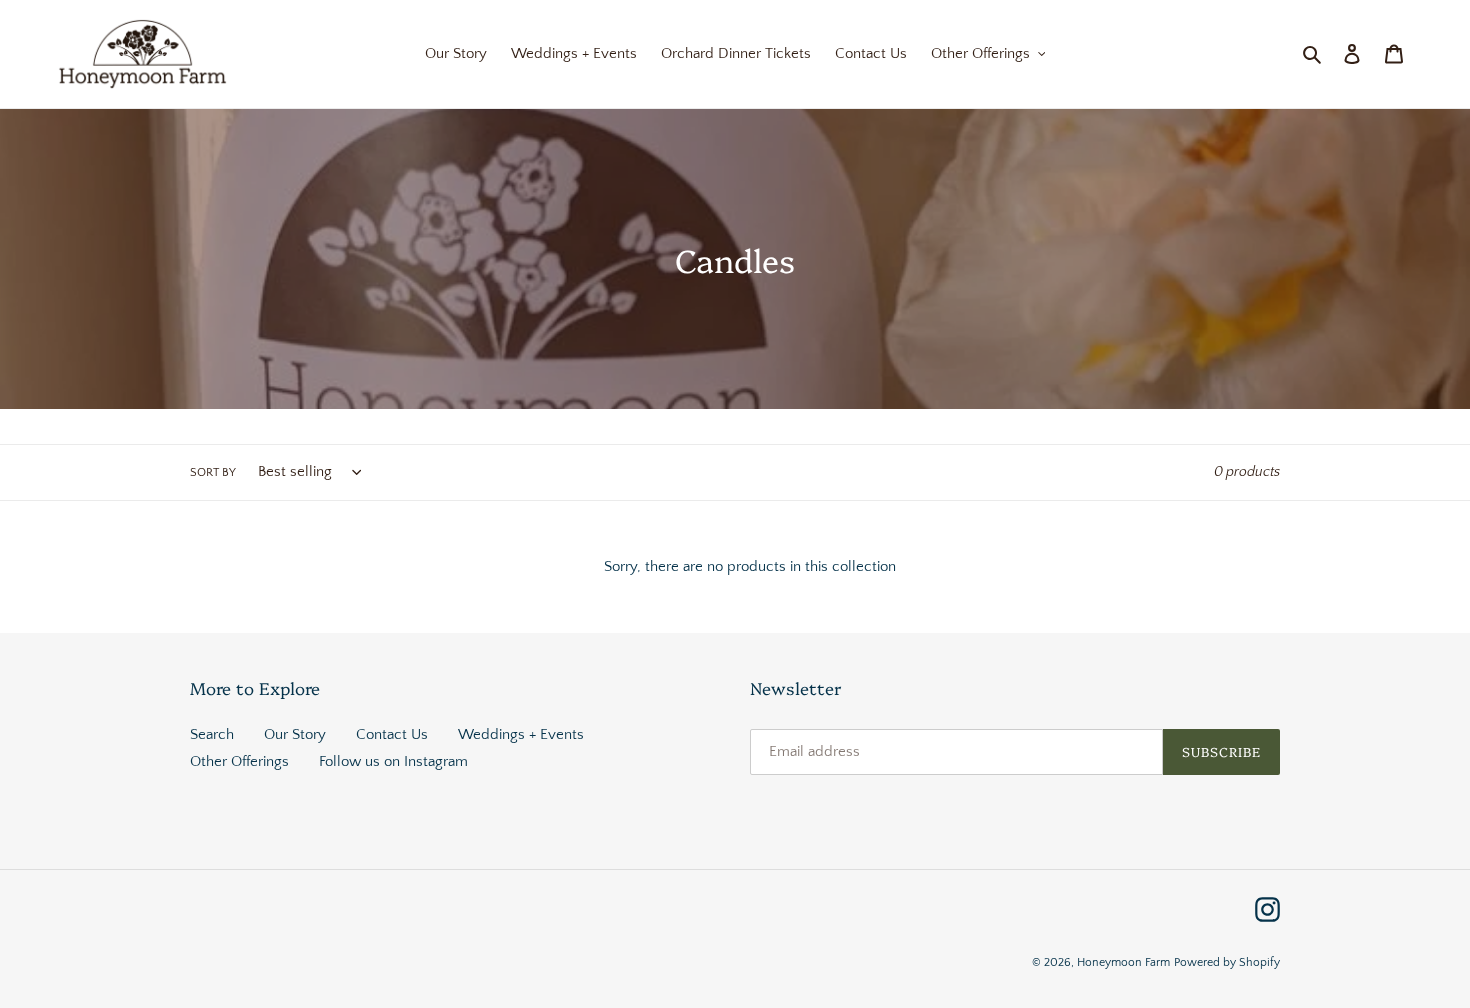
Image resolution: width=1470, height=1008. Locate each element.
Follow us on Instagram (393, 761)
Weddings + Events (521, 734)
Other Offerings (239, 761)
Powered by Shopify (1227, 962)
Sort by (213, 472)
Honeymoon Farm (1123, 962)
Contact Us (392, 734)
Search (212, 734)
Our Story (295, 734)
